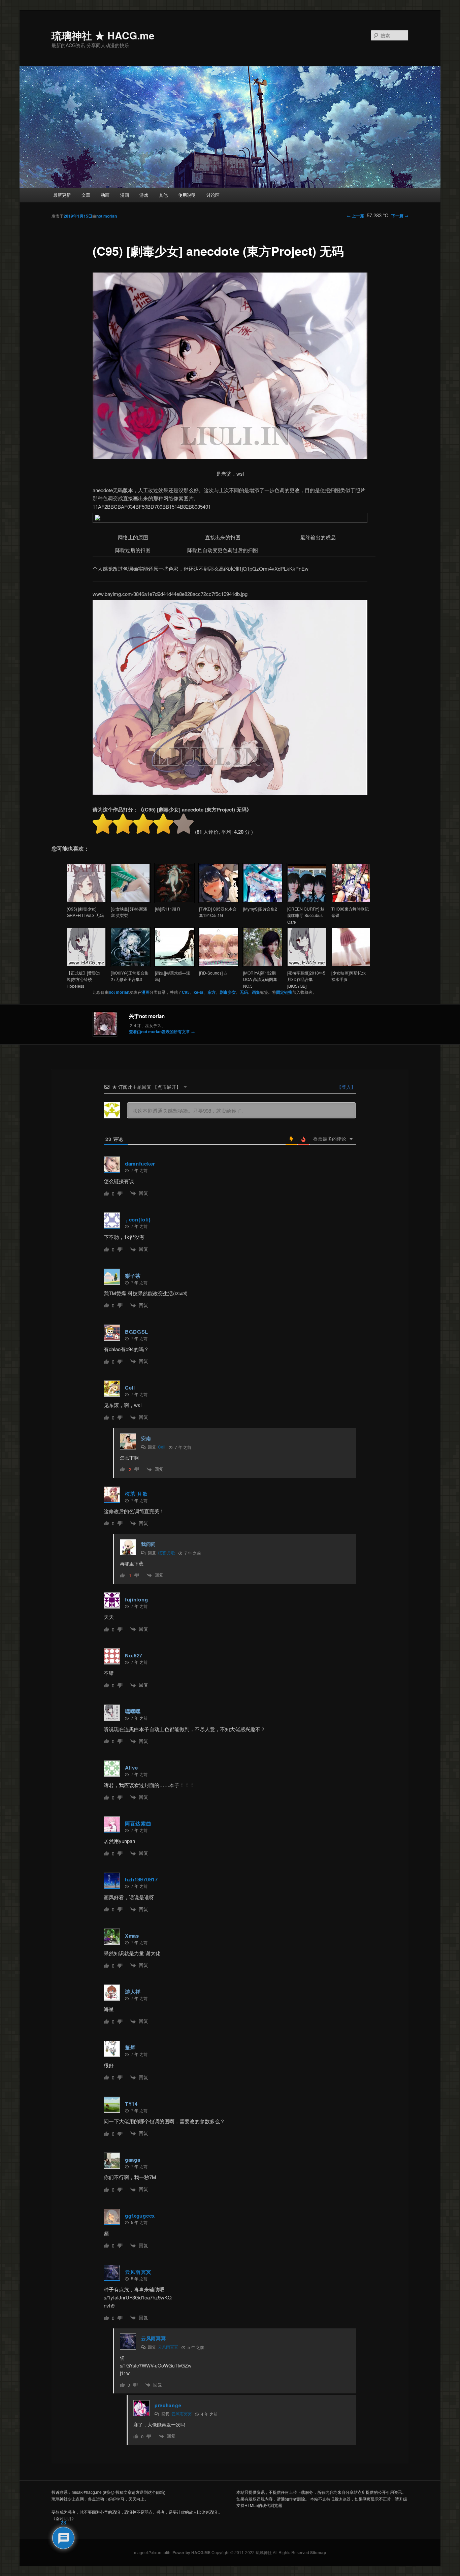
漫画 (125, 195)
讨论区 (213, 195)
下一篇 (400, 216)
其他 (163, 195)
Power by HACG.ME (192, 2552)
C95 (186, 992)
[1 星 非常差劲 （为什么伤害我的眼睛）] (103, 824)
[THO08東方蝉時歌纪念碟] (351, 901)
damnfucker (140, 1164)
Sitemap (318, 2552)
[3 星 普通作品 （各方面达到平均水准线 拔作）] (143, 824)
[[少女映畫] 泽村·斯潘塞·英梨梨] (130, 901)
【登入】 (346, 1087)
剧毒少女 (228, 992)
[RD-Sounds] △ (213, 973)
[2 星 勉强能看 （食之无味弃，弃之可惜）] (123, 824)
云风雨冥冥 (138, 2272)
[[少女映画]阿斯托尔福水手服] (351, 965)
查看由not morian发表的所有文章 (162, 1031)
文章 (86, 195)
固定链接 (284, 992)
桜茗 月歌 (136, 1494)
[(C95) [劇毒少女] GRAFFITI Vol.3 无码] (86, 901)
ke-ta (199, 992)
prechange (168, 2405)
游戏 (144, 195)
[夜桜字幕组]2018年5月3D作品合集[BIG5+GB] (306, 979)
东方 (211, 992)
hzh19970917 (141, 1879)
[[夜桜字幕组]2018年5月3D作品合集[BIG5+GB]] (307, 965)
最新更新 (62, 195)
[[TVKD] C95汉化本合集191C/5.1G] (219, 901)
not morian (107, 216)
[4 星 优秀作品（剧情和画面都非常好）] (163, 824)
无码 (244, 992)
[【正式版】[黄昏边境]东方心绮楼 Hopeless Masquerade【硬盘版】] (86, 965)
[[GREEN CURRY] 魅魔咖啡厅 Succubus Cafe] (307, 901)
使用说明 (187, 195)
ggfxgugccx (140, 2216)
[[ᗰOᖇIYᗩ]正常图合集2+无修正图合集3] (130, 965)
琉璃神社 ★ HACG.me (103, 35)
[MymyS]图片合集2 (260, 909)
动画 (105, 195)
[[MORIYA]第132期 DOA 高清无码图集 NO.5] (263, 965)
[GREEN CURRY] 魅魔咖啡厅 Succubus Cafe (306, 915)
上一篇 (355, 216)
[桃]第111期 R (168, 909)
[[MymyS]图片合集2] (263, 901)
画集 (256, 992)
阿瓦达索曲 (138, 1823)
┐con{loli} (138, 1219)
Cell (162, 1447)
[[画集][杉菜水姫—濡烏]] (174, 965)
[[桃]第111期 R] (174, 901)
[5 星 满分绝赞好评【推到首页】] (184, 824)
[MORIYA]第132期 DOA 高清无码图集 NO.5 (260, 979)
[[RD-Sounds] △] (219, 965)
